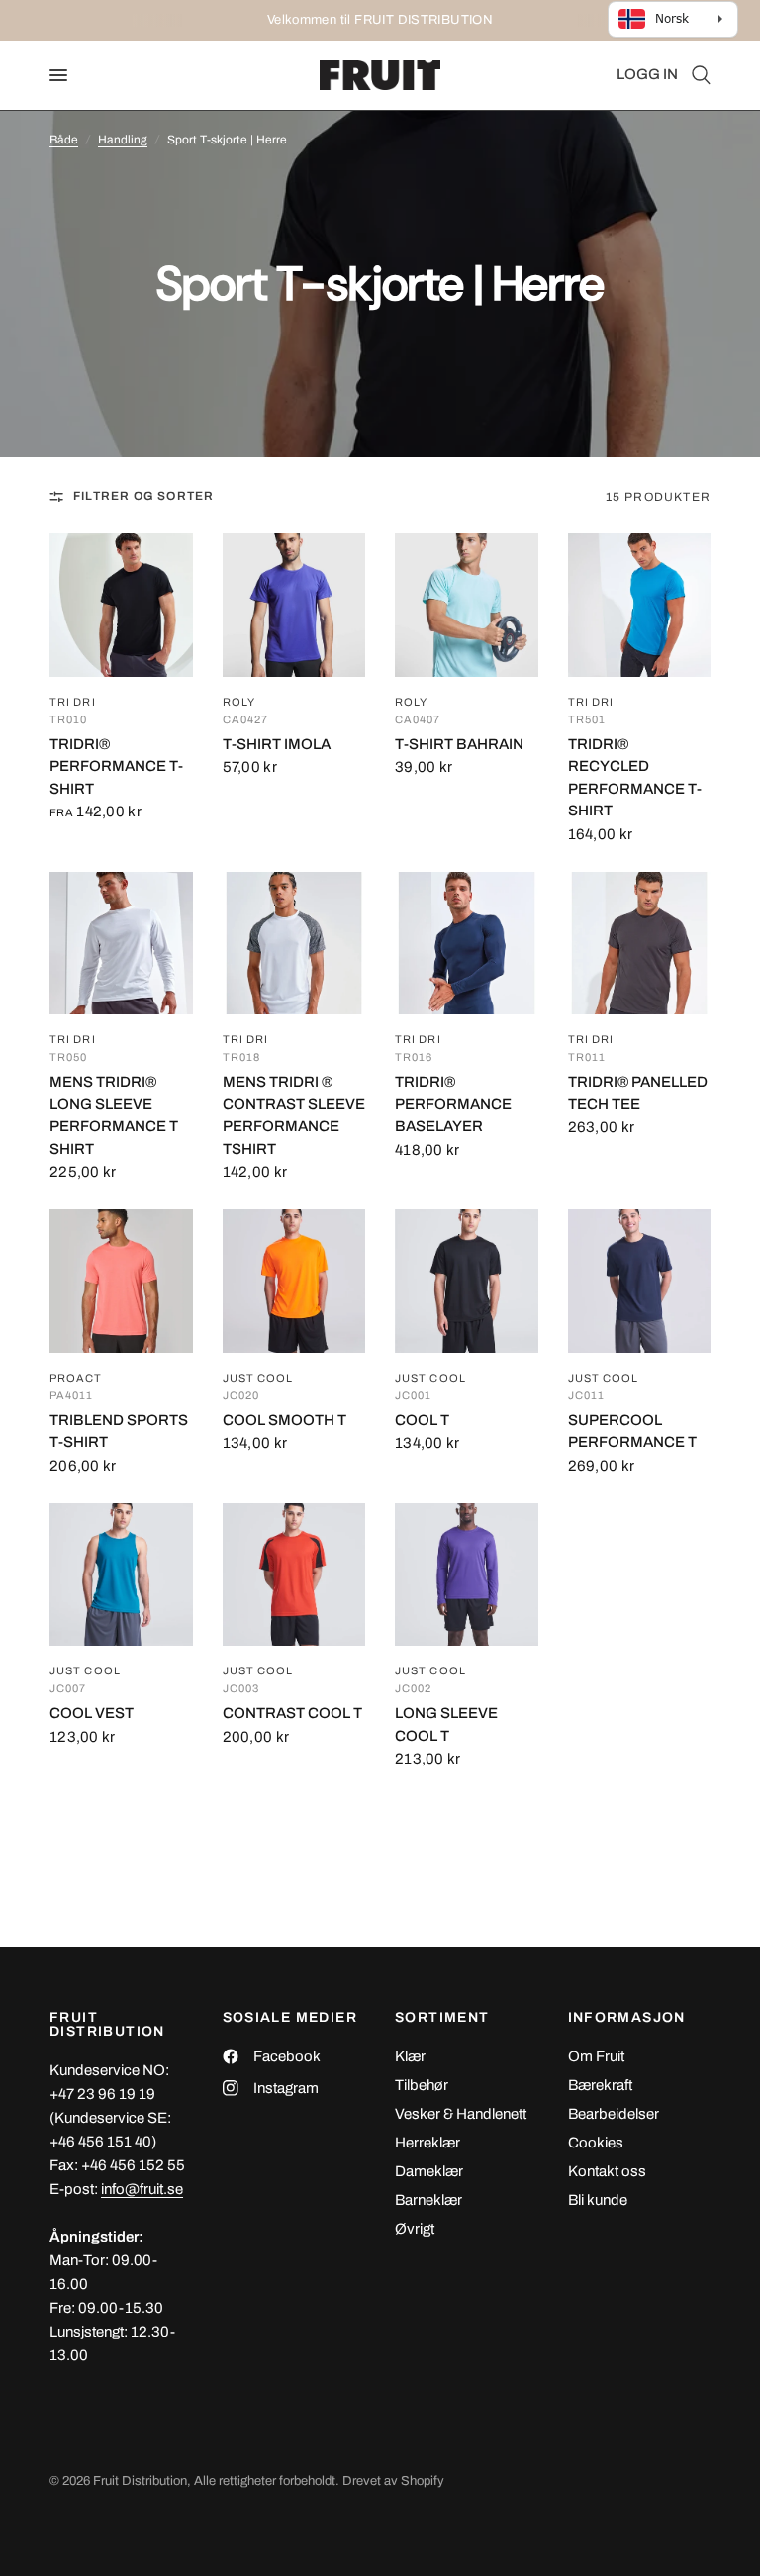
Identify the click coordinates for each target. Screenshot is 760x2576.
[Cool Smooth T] (294, 1281)
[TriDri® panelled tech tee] (640, 944)
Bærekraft (600, 2085)
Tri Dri (73, 702)
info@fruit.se (142, 2189)
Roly (239, 702)
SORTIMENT (442, 2018)
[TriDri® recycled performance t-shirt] (640, 605)
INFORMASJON (627, 2018)
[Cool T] (467, 1281)
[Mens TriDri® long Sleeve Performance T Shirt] (121, 944)
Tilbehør (422, 2085)
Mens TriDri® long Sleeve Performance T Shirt (114, 1115)
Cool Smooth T (285, 1420)
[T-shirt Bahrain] (467, 605)
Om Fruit (596, 2056)
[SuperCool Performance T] (640, 1281)
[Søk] (698, 75)
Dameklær (429, 2171)
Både (64, 140)
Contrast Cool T (292, 1713)
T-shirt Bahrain (459, 744)
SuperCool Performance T (632, 1431)
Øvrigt (415, 2229)
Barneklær (428, 2200)
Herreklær (427, 2143)
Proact (76, 1378)
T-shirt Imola (277, 744)
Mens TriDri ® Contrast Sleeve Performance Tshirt (294, 1115)
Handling (123, 140)
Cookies (596, 2143)
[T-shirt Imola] (294, 605)
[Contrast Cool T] (294, 1575)
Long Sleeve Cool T (446, 1724)
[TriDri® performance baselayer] (467, 944)
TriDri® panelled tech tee (638, 1093)
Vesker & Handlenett (461, 2114)
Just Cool (258, 1378)
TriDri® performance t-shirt (116, 766)
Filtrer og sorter (143, 496)
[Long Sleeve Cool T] (467, 1575)
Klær (410, 2056)
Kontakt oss (607, 2171)
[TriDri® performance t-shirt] (121, 605)
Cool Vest (92, 1713)
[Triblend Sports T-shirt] (121, 1281)
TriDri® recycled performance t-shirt (635, 778)
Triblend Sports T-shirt (119, 1431)
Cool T (422, 1420)
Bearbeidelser (614, 2114)
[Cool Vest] (121, 1575)
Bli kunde (598, 2200)
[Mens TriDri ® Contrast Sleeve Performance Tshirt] (294, 944)
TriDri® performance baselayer (453, 1104)
